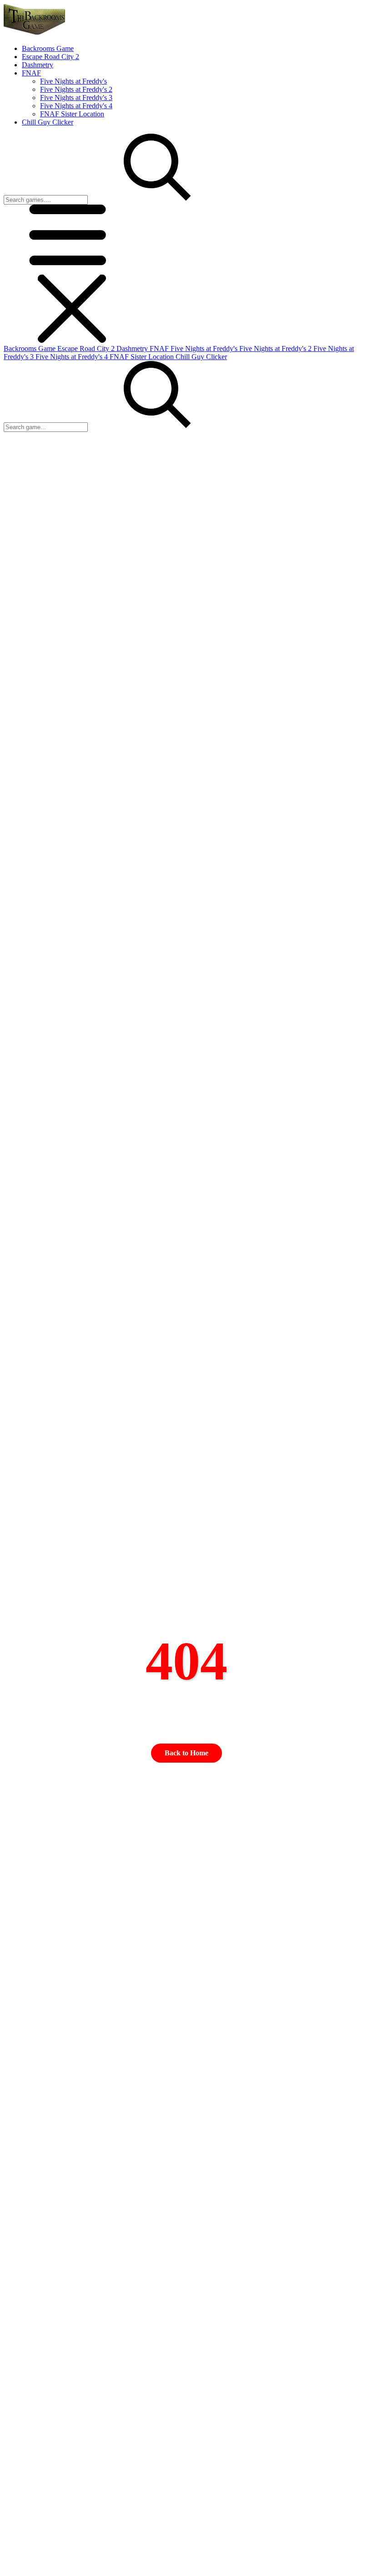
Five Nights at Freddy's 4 (76, 106)
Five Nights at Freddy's (73, 81)
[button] (72, 270)
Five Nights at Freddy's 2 (76, 89)
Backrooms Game (30, 348)
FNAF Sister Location (72, 114)
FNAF (160, 348)
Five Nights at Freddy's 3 (76, 98)
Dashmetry (133, 348)
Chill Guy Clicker (201, 357)
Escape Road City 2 (87, 348)
